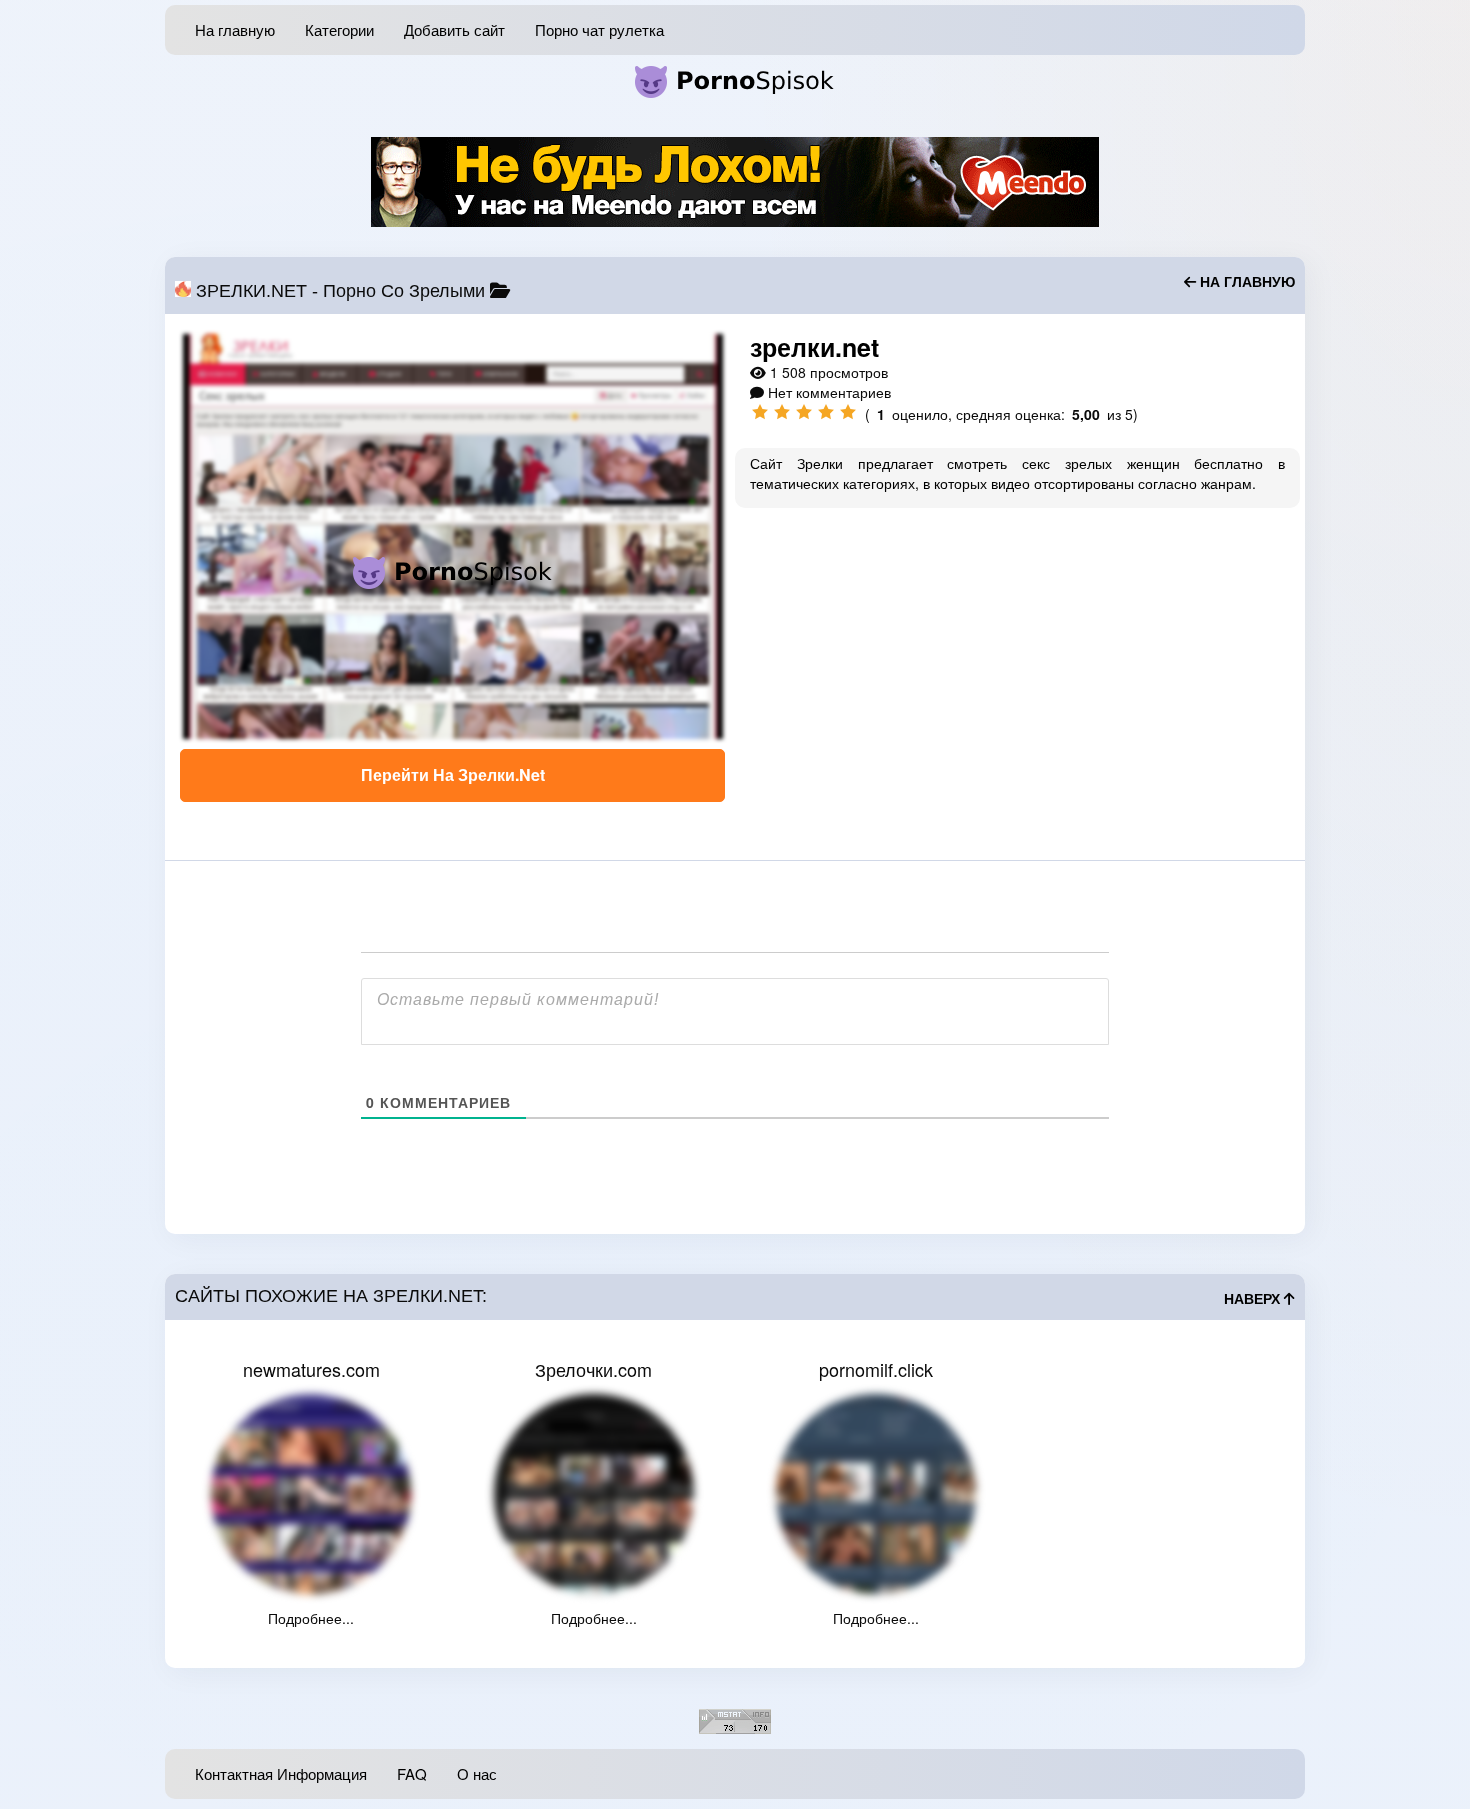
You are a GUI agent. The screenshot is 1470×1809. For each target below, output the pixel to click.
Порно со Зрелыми (404, 291)
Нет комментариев (829, 392)
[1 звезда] (760, 412)
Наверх (1254, 1299)
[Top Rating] (735, 1719)
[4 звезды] (826, 412)
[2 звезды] (782, 412)
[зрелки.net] (452, 536)
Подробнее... (311, 1618)
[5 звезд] (848, 412)
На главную (1245, 282)
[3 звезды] (804, 412)
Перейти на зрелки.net (453, 774)
